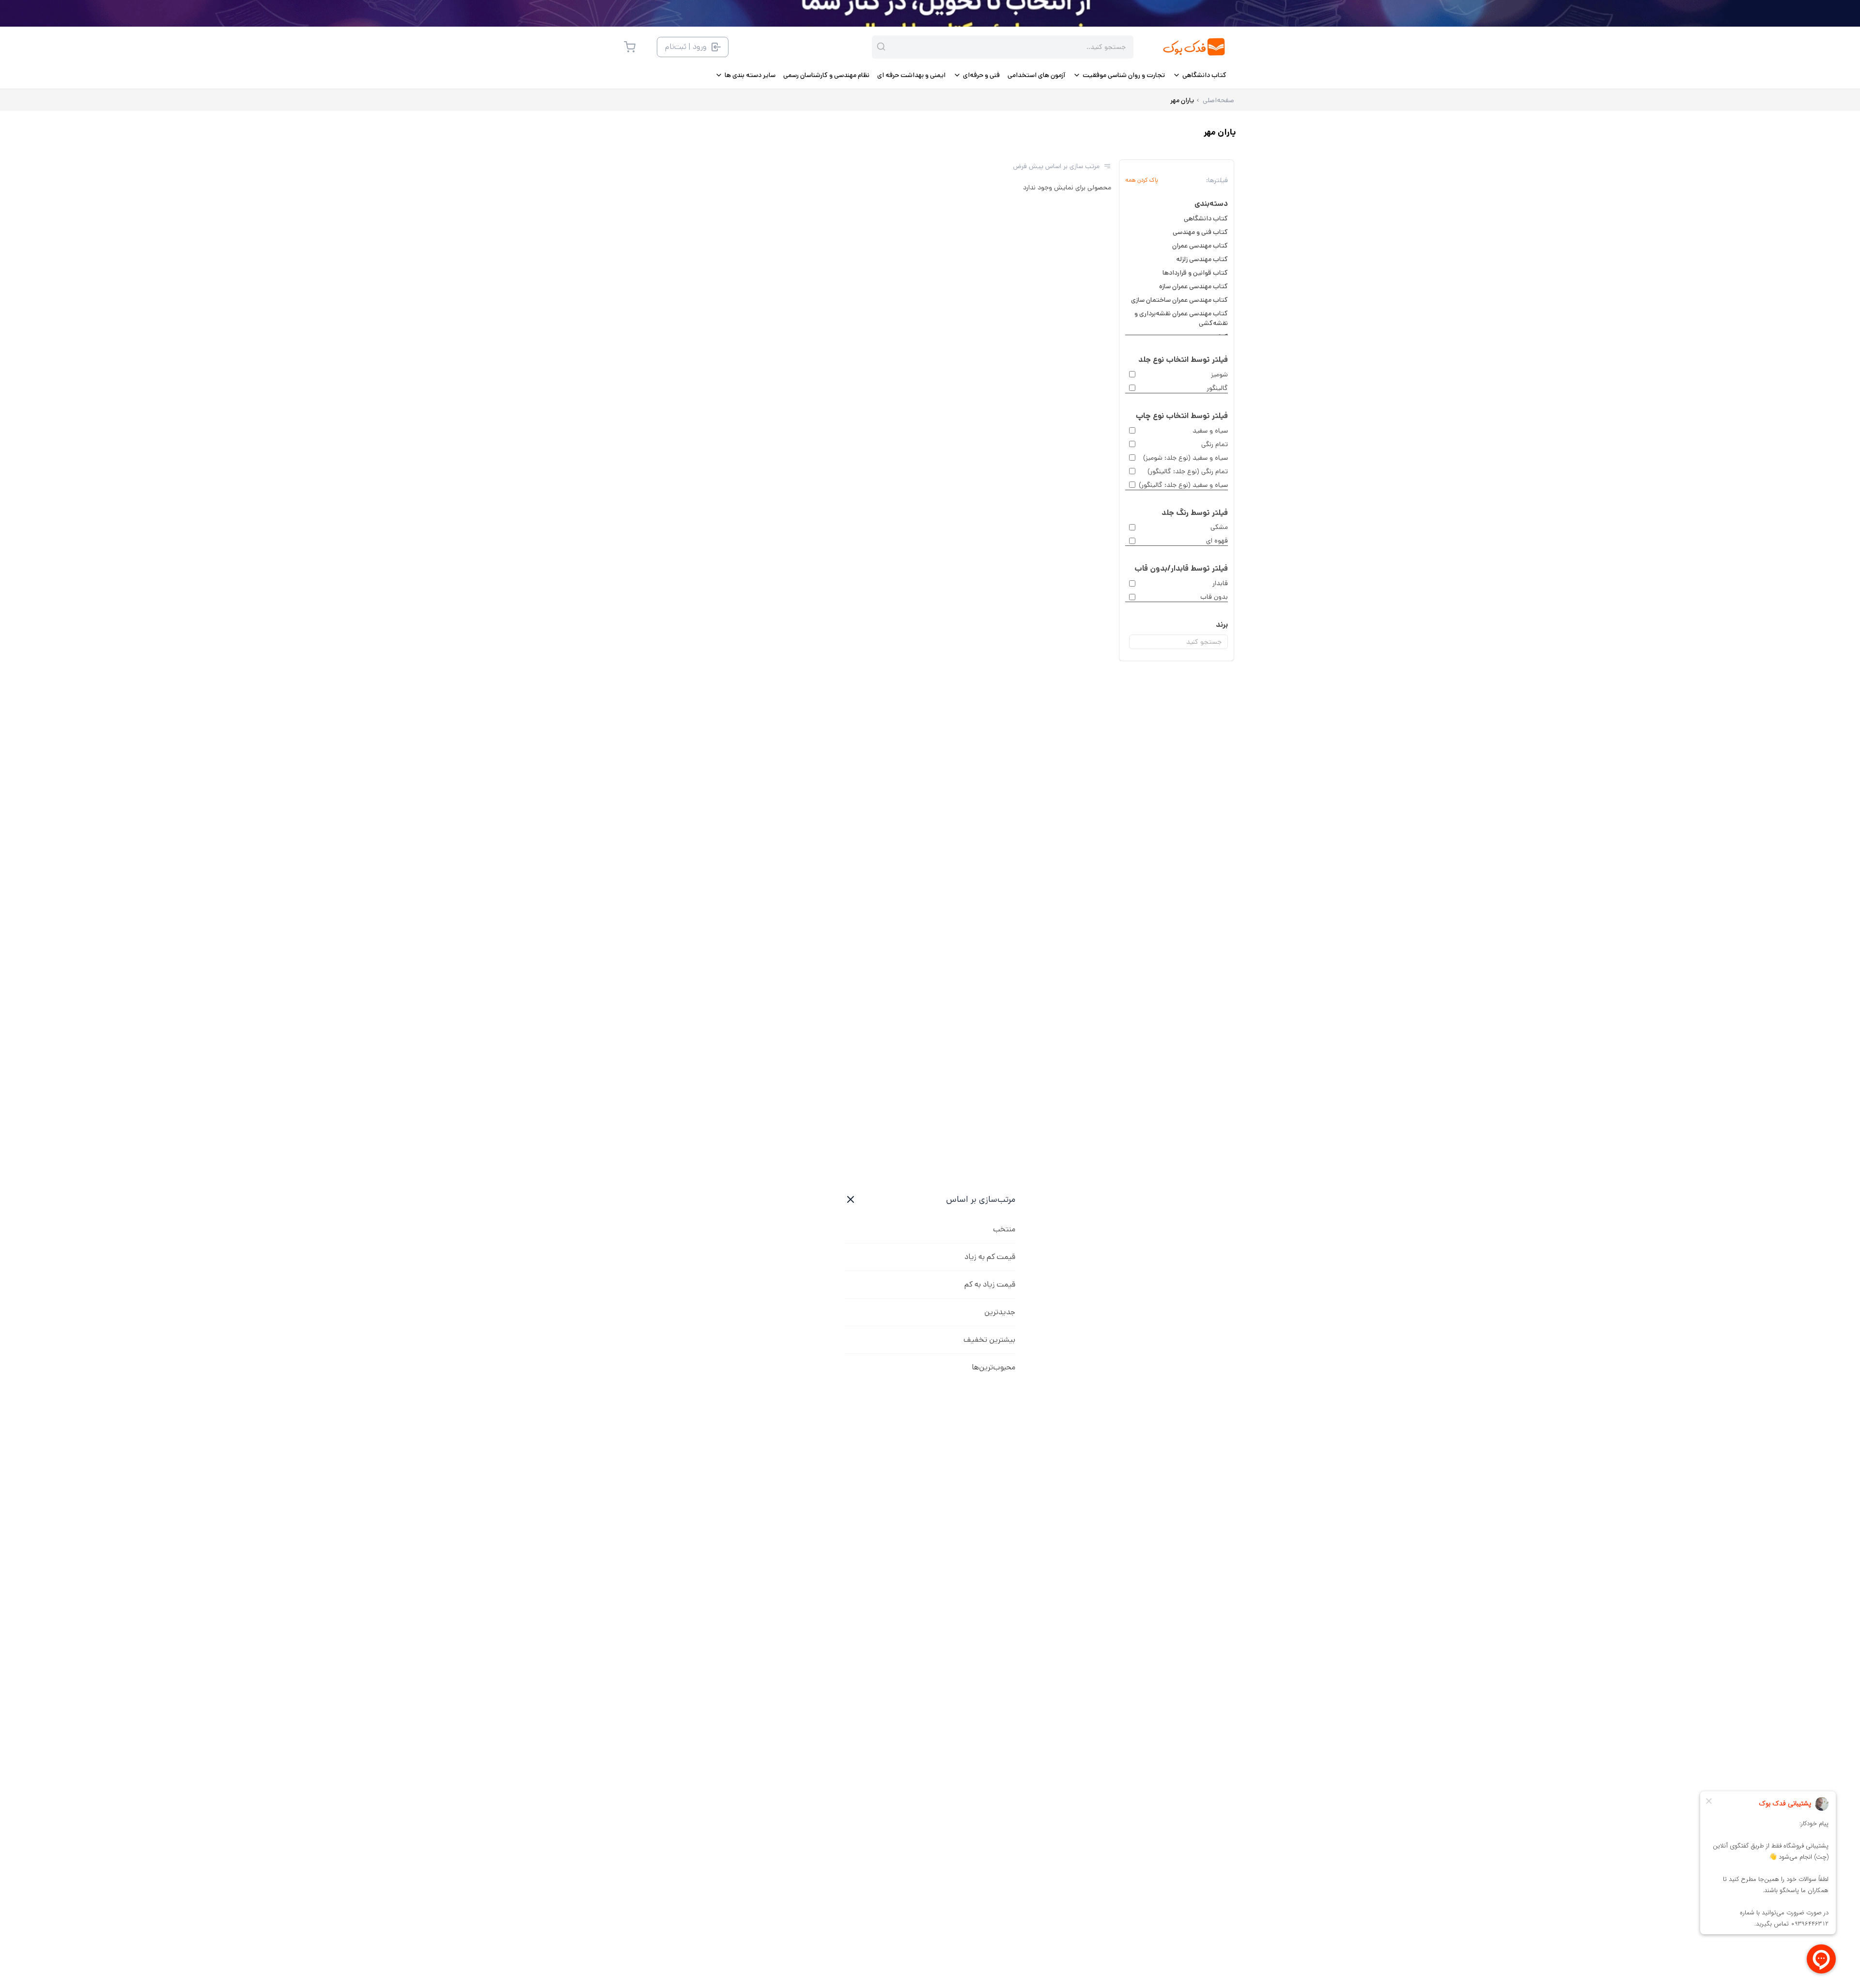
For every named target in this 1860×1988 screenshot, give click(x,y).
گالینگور (1217, 388)
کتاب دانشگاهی (1206, 218)
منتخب (1004, 1229)
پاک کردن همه (1142, 180)
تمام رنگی (1215, 444)
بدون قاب (1214, 597)
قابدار (1220, 583)
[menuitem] (1200, 75)
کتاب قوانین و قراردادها (1195, 273)
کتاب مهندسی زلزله (1202, 259)
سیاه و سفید (1210, 431)
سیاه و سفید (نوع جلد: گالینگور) (1183, 485)
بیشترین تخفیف (989, 1340)
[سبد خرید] (630, 47)
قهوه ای (1217, 541)
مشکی (1219, 527)
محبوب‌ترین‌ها (993, 1367)
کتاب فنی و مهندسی (1200, 232)
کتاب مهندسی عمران (1200, 246)
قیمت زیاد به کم (990, 1284)
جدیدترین (1000, 1312)
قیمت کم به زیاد (990, 1257)
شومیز (1219, 374)
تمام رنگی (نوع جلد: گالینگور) (1188, 471)
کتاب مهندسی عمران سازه (1193, 286)
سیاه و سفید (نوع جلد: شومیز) (1186, 458)
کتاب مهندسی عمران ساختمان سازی (1179, 300)
